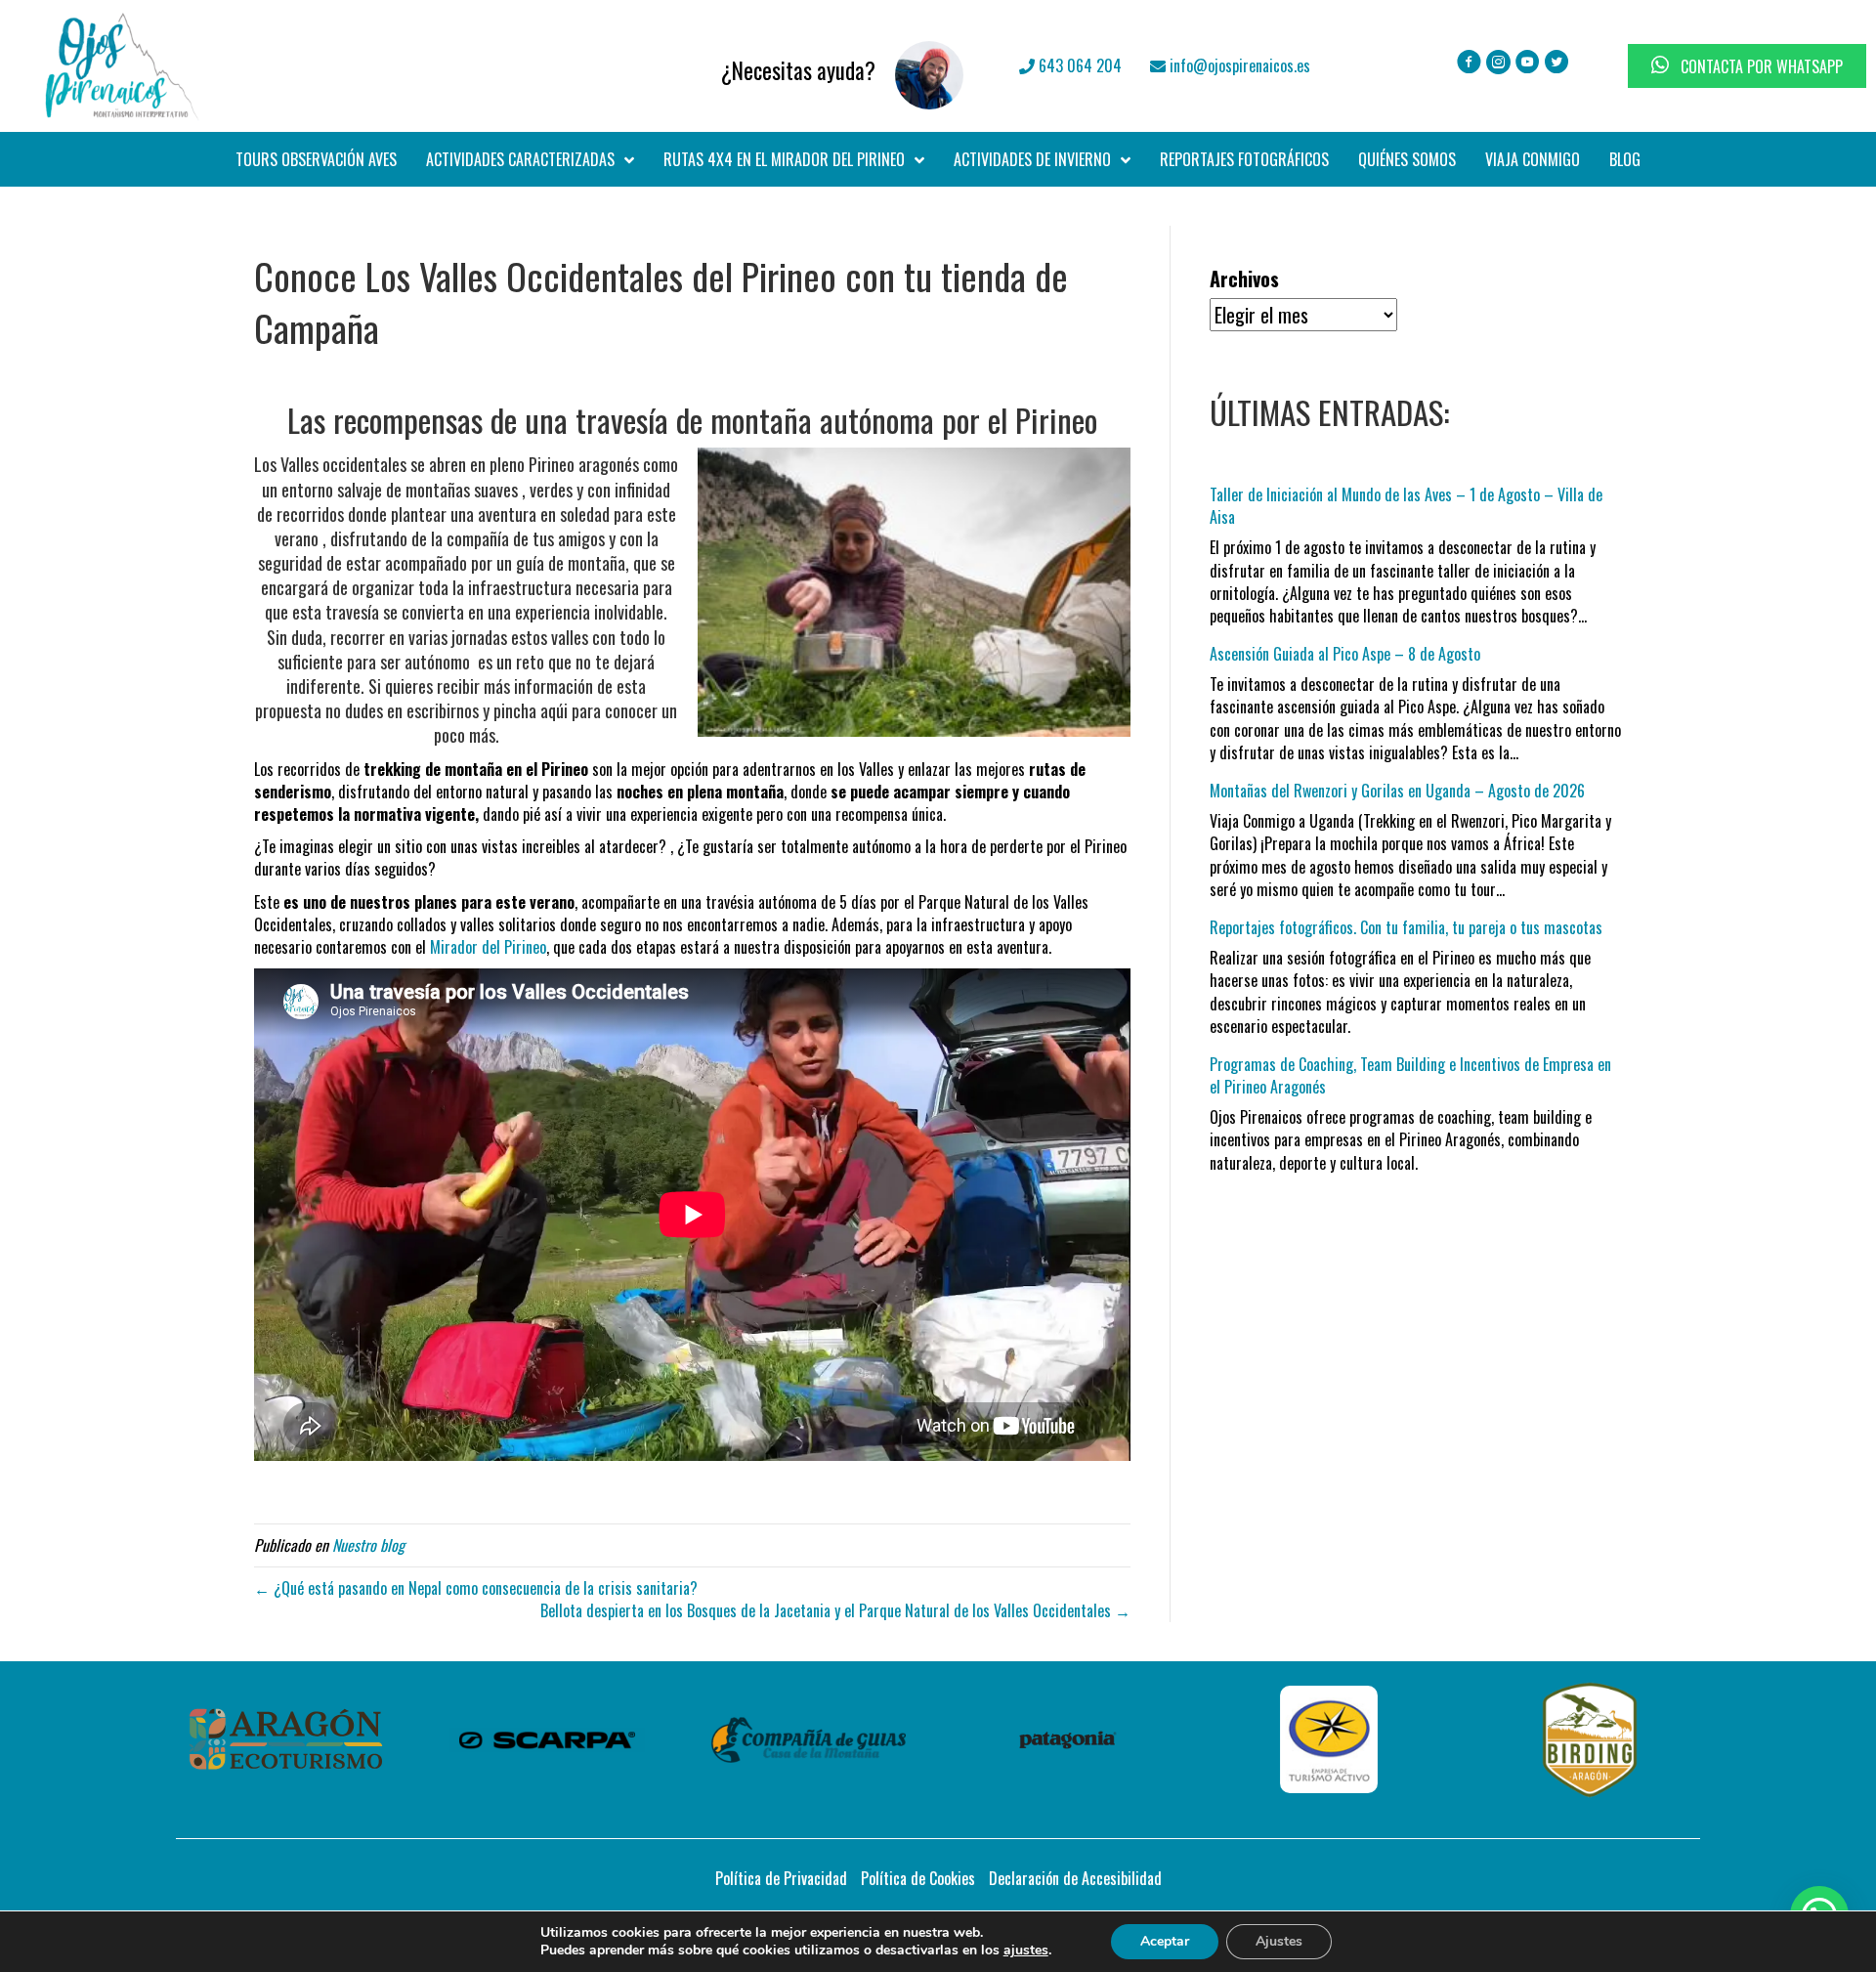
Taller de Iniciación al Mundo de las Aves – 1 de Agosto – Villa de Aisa (1406, 506)
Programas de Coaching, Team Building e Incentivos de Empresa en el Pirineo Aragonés (1410, 1075)
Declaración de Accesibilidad (1075, 1878)
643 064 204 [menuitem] (1078, 65)
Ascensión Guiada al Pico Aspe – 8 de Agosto (1345, 654)
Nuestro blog (368, 1545)
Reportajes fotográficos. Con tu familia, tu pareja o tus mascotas (1406, 927)
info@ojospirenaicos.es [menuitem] (1238, 65)
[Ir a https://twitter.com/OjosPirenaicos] (1557, 64)
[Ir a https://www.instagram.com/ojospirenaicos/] (1498, 64)
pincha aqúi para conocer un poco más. (556, 723)
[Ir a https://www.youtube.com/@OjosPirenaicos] (1528, 64)
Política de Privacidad (781, 1878)
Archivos (1244, 279)
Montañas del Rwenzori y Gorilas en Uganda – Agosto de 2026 (1397, 791)
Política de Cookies (918, 1878)
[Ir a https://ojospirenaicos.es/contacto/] (672, 65)
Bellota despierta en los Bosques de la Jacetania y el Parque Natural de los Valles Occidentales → (835, 1610)
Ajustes (1279, 1941)
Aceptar (1165, 1941)
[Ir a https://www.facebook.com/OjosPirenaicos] (1469, 64)
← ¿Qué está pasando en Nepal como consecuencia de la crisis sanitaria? (476, 1588)
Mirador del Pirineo (488, 947)
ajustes (1026, 1951)
